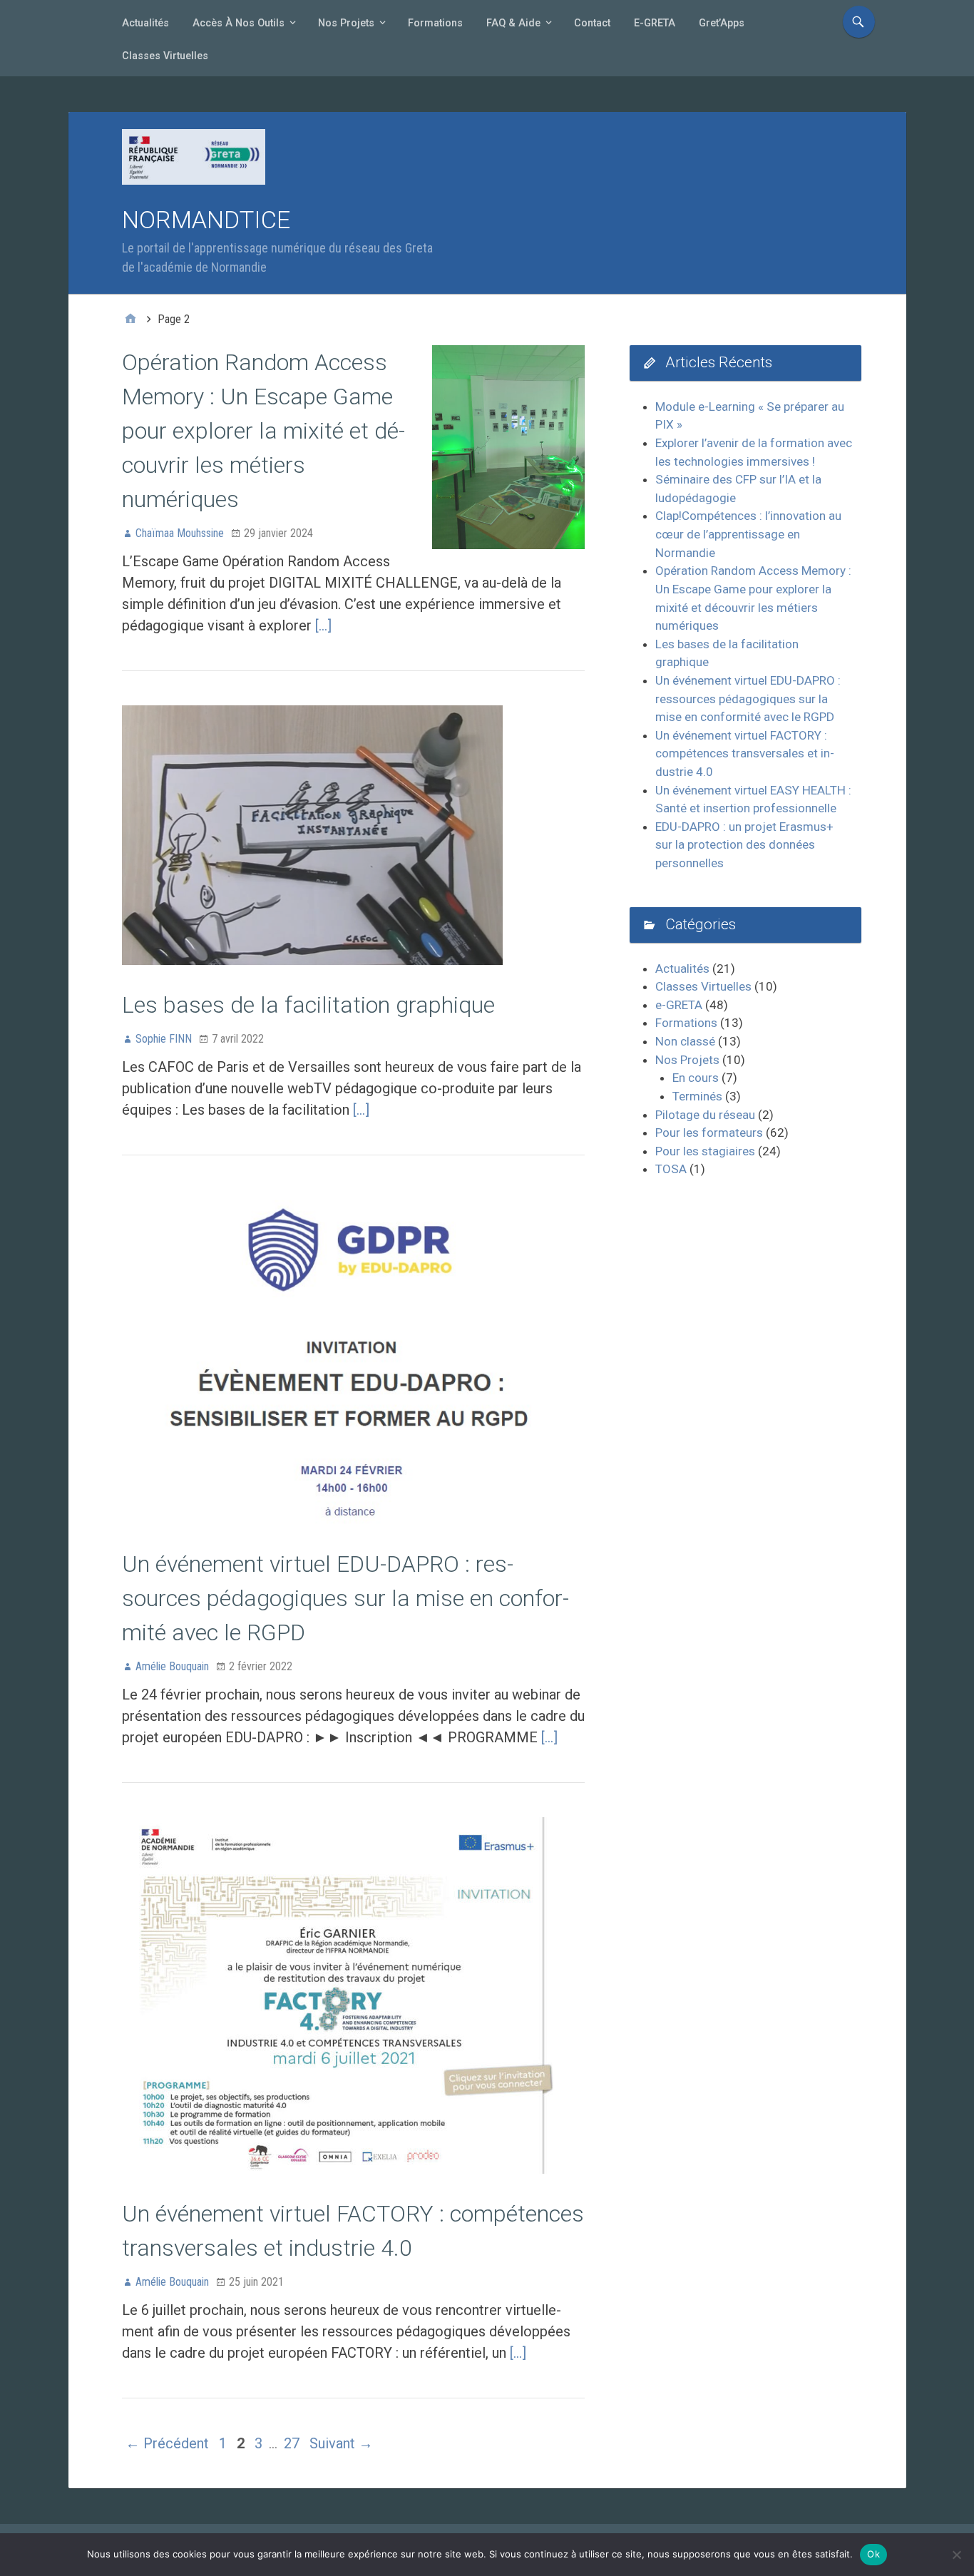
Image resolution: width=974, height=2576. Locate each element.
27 (292, 2443)
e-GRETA (655, 23)
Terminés (697, 1096)
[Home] (130, 320)
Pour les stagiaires (705, 1151)
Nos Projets (346, 23)
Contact (592, 23)
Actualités (145, 23)
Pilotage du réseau (705, 1115)
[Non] (956, 2555)
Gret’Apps (722, 23)
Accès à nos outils (239, 23)
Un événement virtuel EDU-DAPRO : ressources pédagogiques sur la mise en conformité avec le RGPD (345, 1598)
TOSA (671, 1169)
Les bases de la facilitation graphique (308, 1005)
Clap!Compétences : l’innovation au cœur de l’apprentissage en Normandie (748, 534)
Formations (435, 23)
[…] (323, 625)
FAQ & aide (513, 23)
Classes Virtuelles (165, 56)
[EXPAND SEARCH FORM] (859, 22)
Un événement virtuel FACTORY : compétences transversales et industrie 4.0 (745, 753)
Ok (873, 2554)
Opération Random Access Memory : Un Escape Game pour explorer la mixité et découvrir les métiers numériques (263, 431)
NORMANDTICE (206, 220)
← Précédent (167, 2443)
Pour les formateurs (709, 1133)
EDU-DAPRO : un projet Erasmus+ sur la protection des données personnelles (744, 845)
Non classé (685, 1041)
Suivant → (341, 2443)
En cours (696, 1078)
